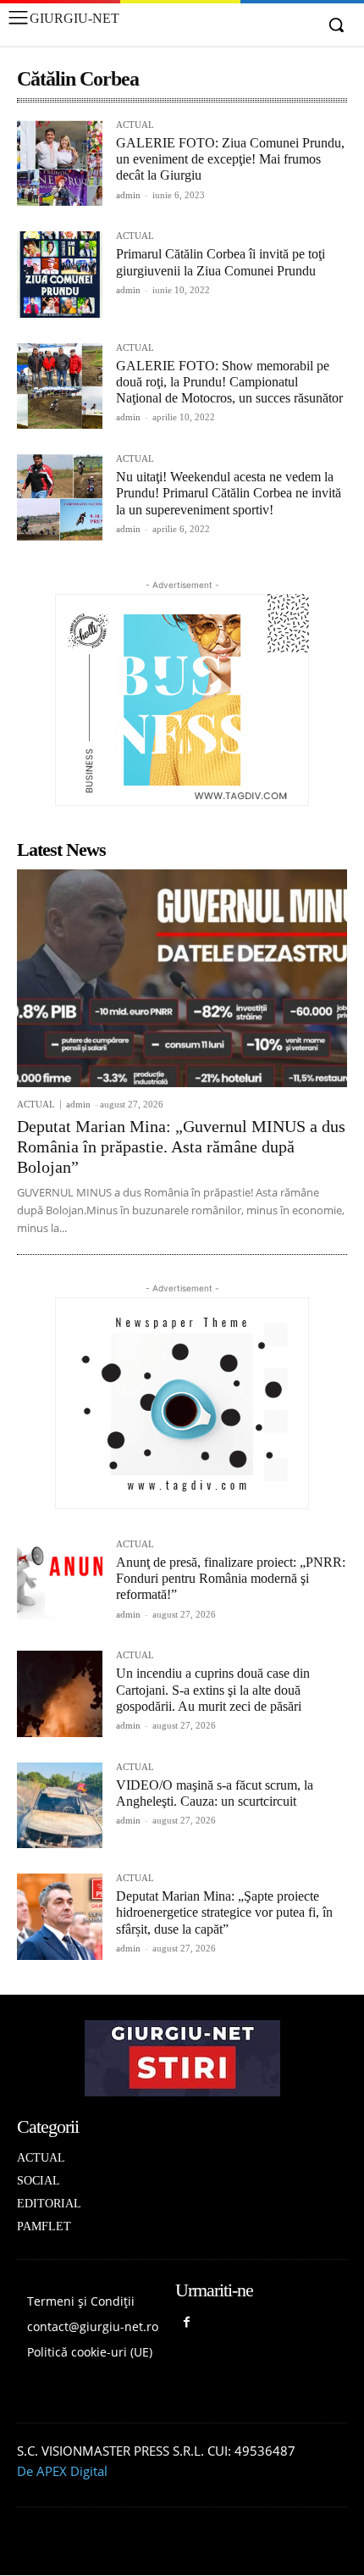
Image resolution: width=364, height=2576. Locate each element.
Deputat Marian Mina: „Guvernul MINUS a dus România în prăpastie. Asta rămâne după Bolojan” (181, 1146)
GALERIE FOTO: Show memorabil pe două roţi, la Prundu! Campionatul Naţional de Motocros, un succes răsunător (229, 382)
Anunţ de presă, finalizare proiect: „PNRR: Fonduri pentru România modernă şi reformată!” (231, 1578)
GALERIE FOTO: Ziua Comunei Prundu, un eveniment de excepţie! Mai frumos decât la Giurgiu (230, 159)
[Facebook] (187, 2323)
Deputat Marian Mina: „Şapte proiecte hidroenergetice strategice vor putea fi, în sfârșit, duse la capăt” (224, 1912)
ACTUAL (135, 125)
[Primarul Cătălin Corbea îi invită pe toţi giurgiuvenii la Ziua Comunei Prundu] (60, 274)
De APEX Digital (62, 2471)
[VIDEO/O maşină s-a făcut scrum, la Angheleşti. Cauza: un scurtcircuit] (60, 1805)
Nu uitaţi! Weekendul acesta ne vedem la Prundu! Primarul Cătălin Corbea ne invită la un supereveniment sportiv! (229, 493)
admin (128, 195)
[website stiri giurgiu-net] (182, 2058)
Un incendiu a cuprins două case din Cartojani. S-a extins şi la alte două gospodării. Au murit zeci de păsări (213, 1689)
